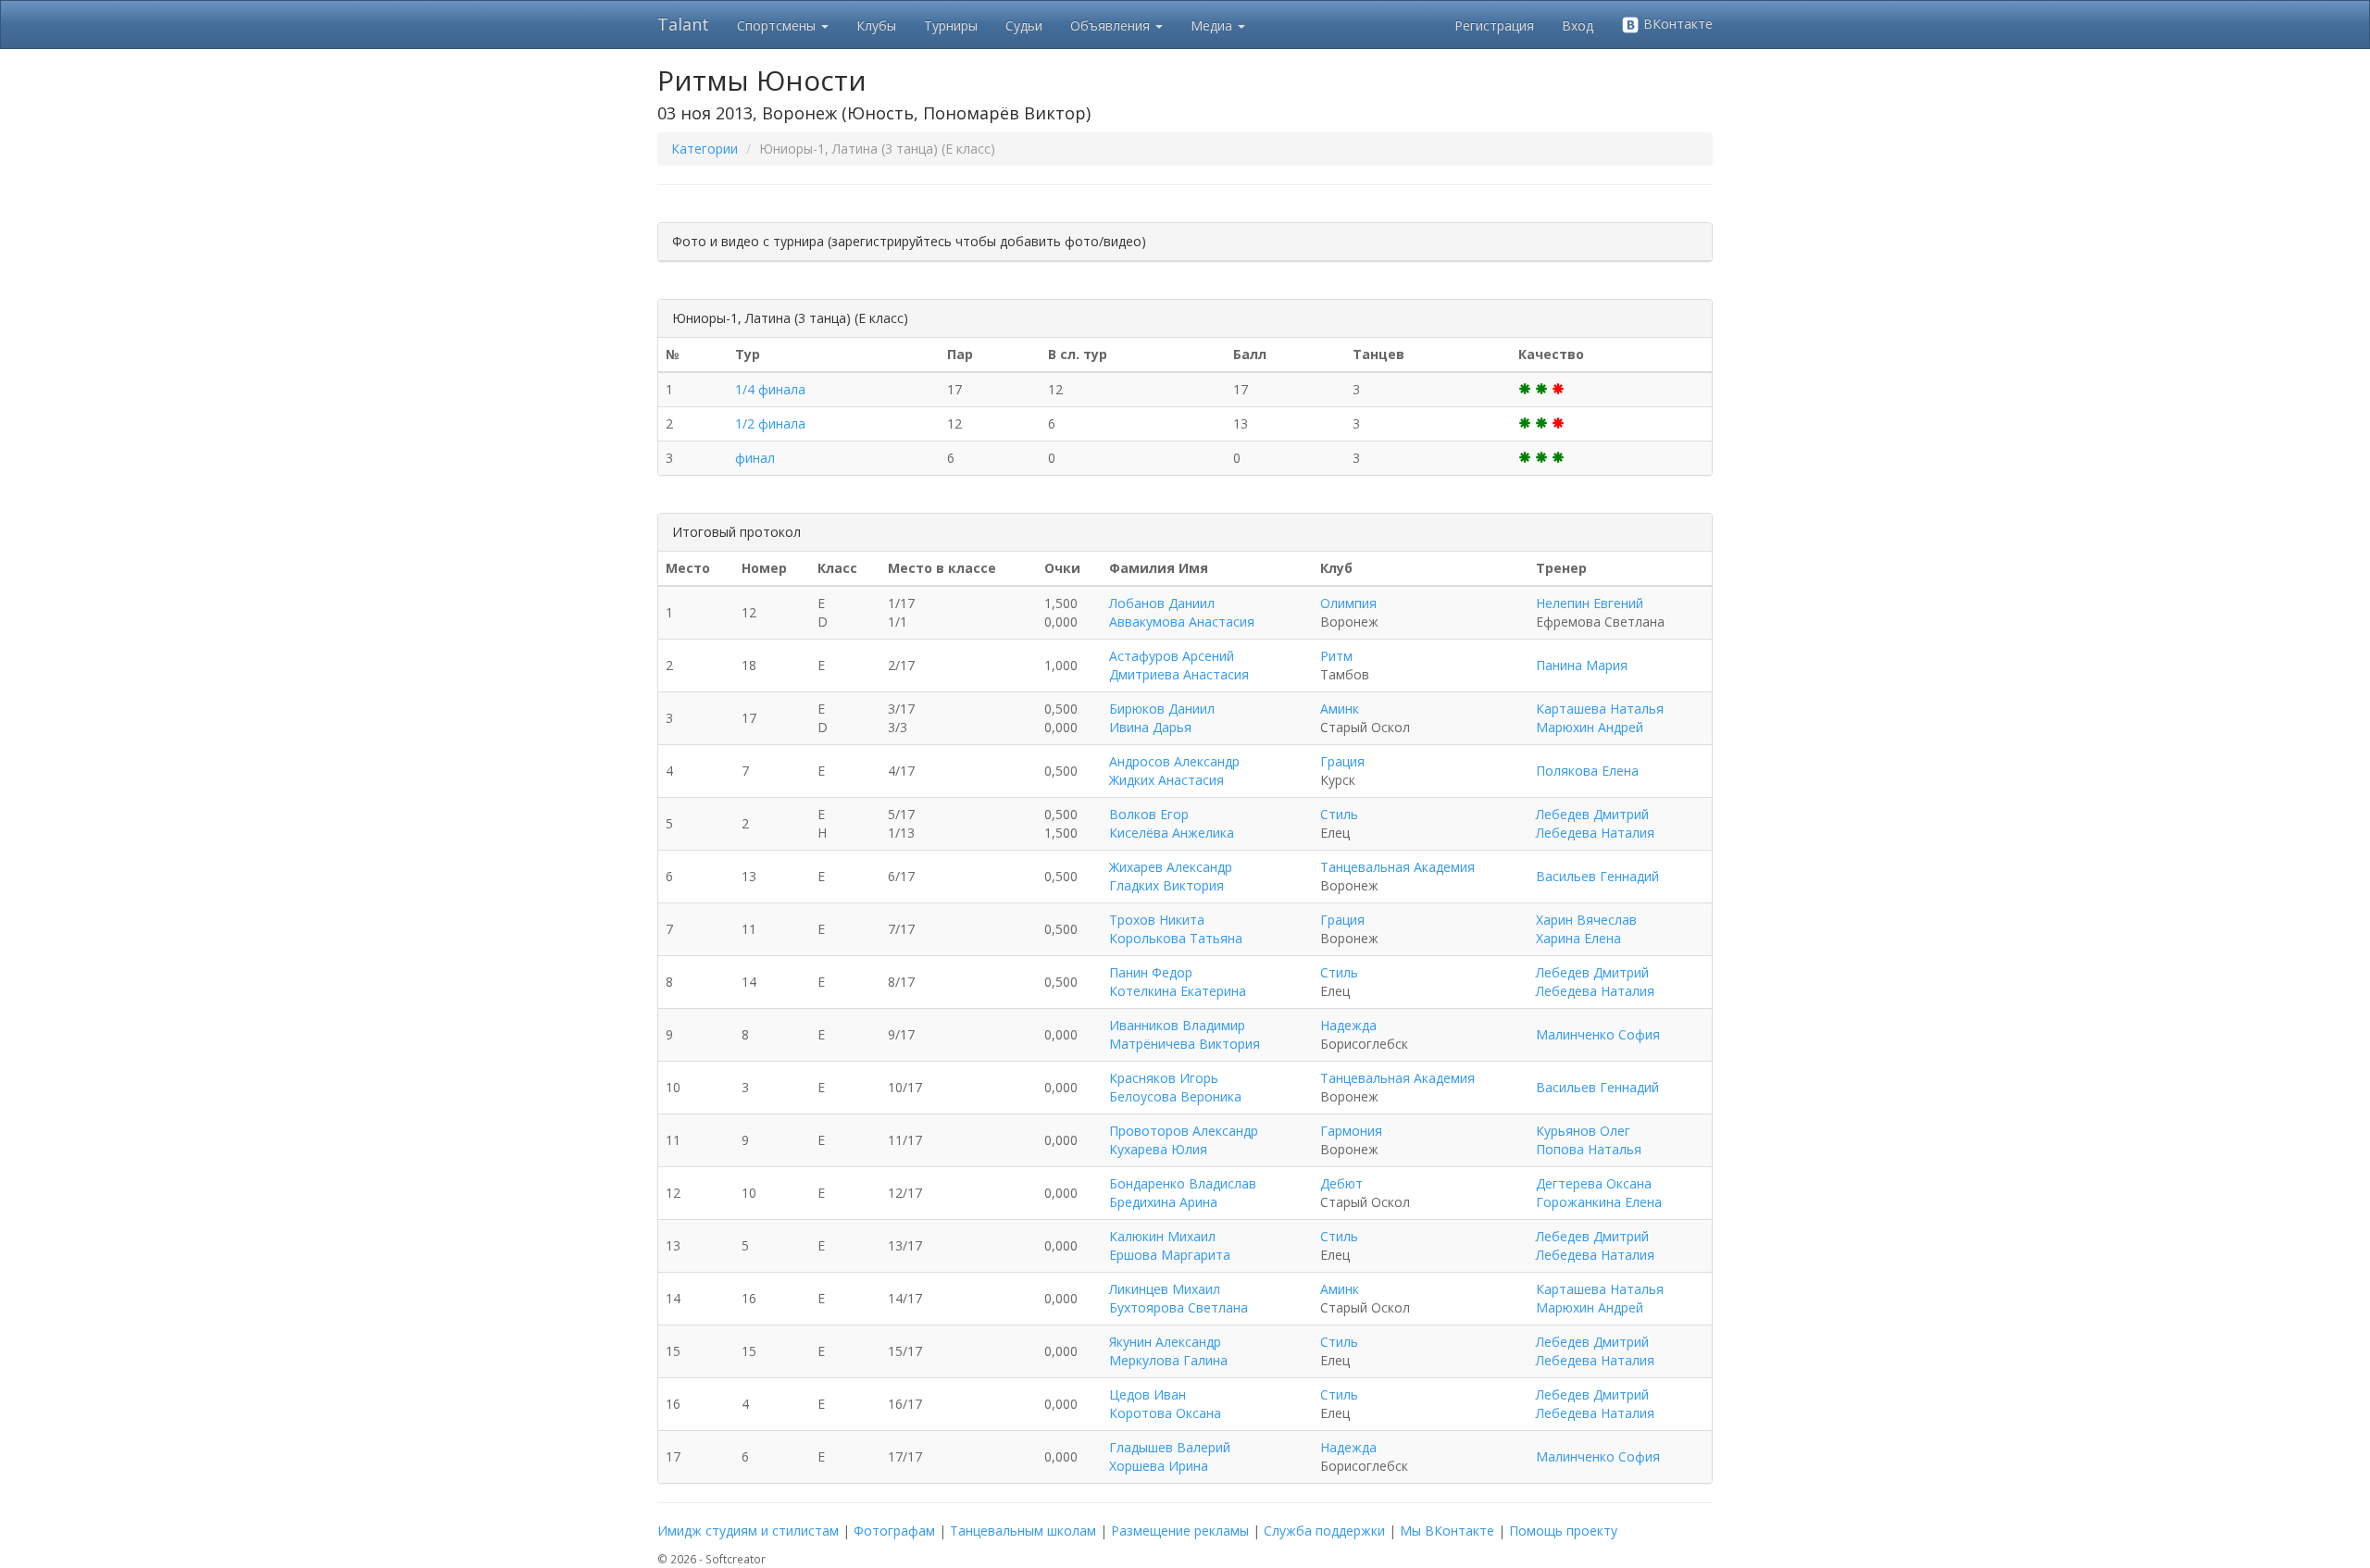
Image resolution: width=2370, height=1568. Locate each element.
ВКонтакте (1676, 24)
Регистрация (1494, 25)
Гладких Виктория (1166, 885)
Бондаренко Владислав (1183, 1183)
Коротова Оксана (1165, 1413)
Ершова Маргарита (1170, 1255)
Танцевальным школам (1023, 1531)
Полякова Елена (1587, 771)
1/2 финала (770, 423)
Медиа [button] (1213, 25)
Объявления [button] (1112, 25)
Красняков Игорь (1164, 1078)
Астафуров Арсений (1172, 656)
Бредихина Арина (1163, 1202)
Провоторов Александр (1184, 1131)
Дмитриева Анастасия (1179, 674)
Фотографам (894, 1531)
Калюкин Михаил (1162, 1236)
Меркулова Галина (1168, 1360)
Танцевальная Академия (1397, 867)
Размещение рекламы (1180, 1531)
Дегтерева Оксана (1594, 1183)
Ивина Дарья (1150, 727)
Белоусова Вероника (1175, 1096)
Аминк (1340, 709)
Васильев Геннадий (1597, 876)
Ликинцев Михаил (1165, 1289)
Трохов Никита (1157, 920)
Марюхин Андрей (1590, 727)
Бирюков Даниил (1162, 709)
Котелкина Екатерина (1178, 991)
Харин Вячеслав (1586, 920)
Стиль (1339, 814)
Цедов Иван (1148, 1394)
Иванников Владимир (1177, 1025)
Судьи (1024, 25)
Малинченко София (1598, 1034)
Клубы (876, 25)
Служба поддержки (1324, 1531)
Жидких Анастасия (1166, 780)
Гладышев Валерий (1170, 1447)
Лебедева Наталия (1595, 833)
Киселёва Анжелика (1172, 833)
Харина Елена (1578, 938)
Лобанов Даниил (1162, 603)
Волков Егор (1149, 814)
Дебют (1341, 1183)
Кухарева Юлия (1158, 1149)
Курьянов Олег (1583, 1131)
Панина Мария (1582, 665)
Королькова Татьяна (1176, 938)
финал (755, 458)
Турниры (951, 25)
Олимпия (1348, 603)
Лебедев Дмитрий (1592, 814)
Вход (1578, 25)
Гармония (1351, 1131)
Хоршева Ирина (1159, 1466)
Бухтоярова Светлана (1179, 1307)
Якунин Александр (1165, 1342)
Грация (1342, 761)
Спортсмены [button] (778, 25)
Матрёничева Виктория (1185, 1044)
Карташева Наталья (1600, 709)
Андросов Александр (1174, 761)
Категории (705, 149)
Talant (683, 24)
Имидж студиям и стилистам (748, 1531)
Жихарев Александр (1171, 867)
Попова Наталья (1589, 1149)
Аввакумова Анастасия (1182, 622)
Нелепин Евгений (1590, 603)
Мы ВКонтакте (1447, 1531)
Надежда (1348, 1025)
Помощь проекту (1563, 1531)
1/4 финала (770, 389)
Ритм (1336, 656)
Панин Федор (1151, 972)
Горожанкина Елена (1599, 1202)
